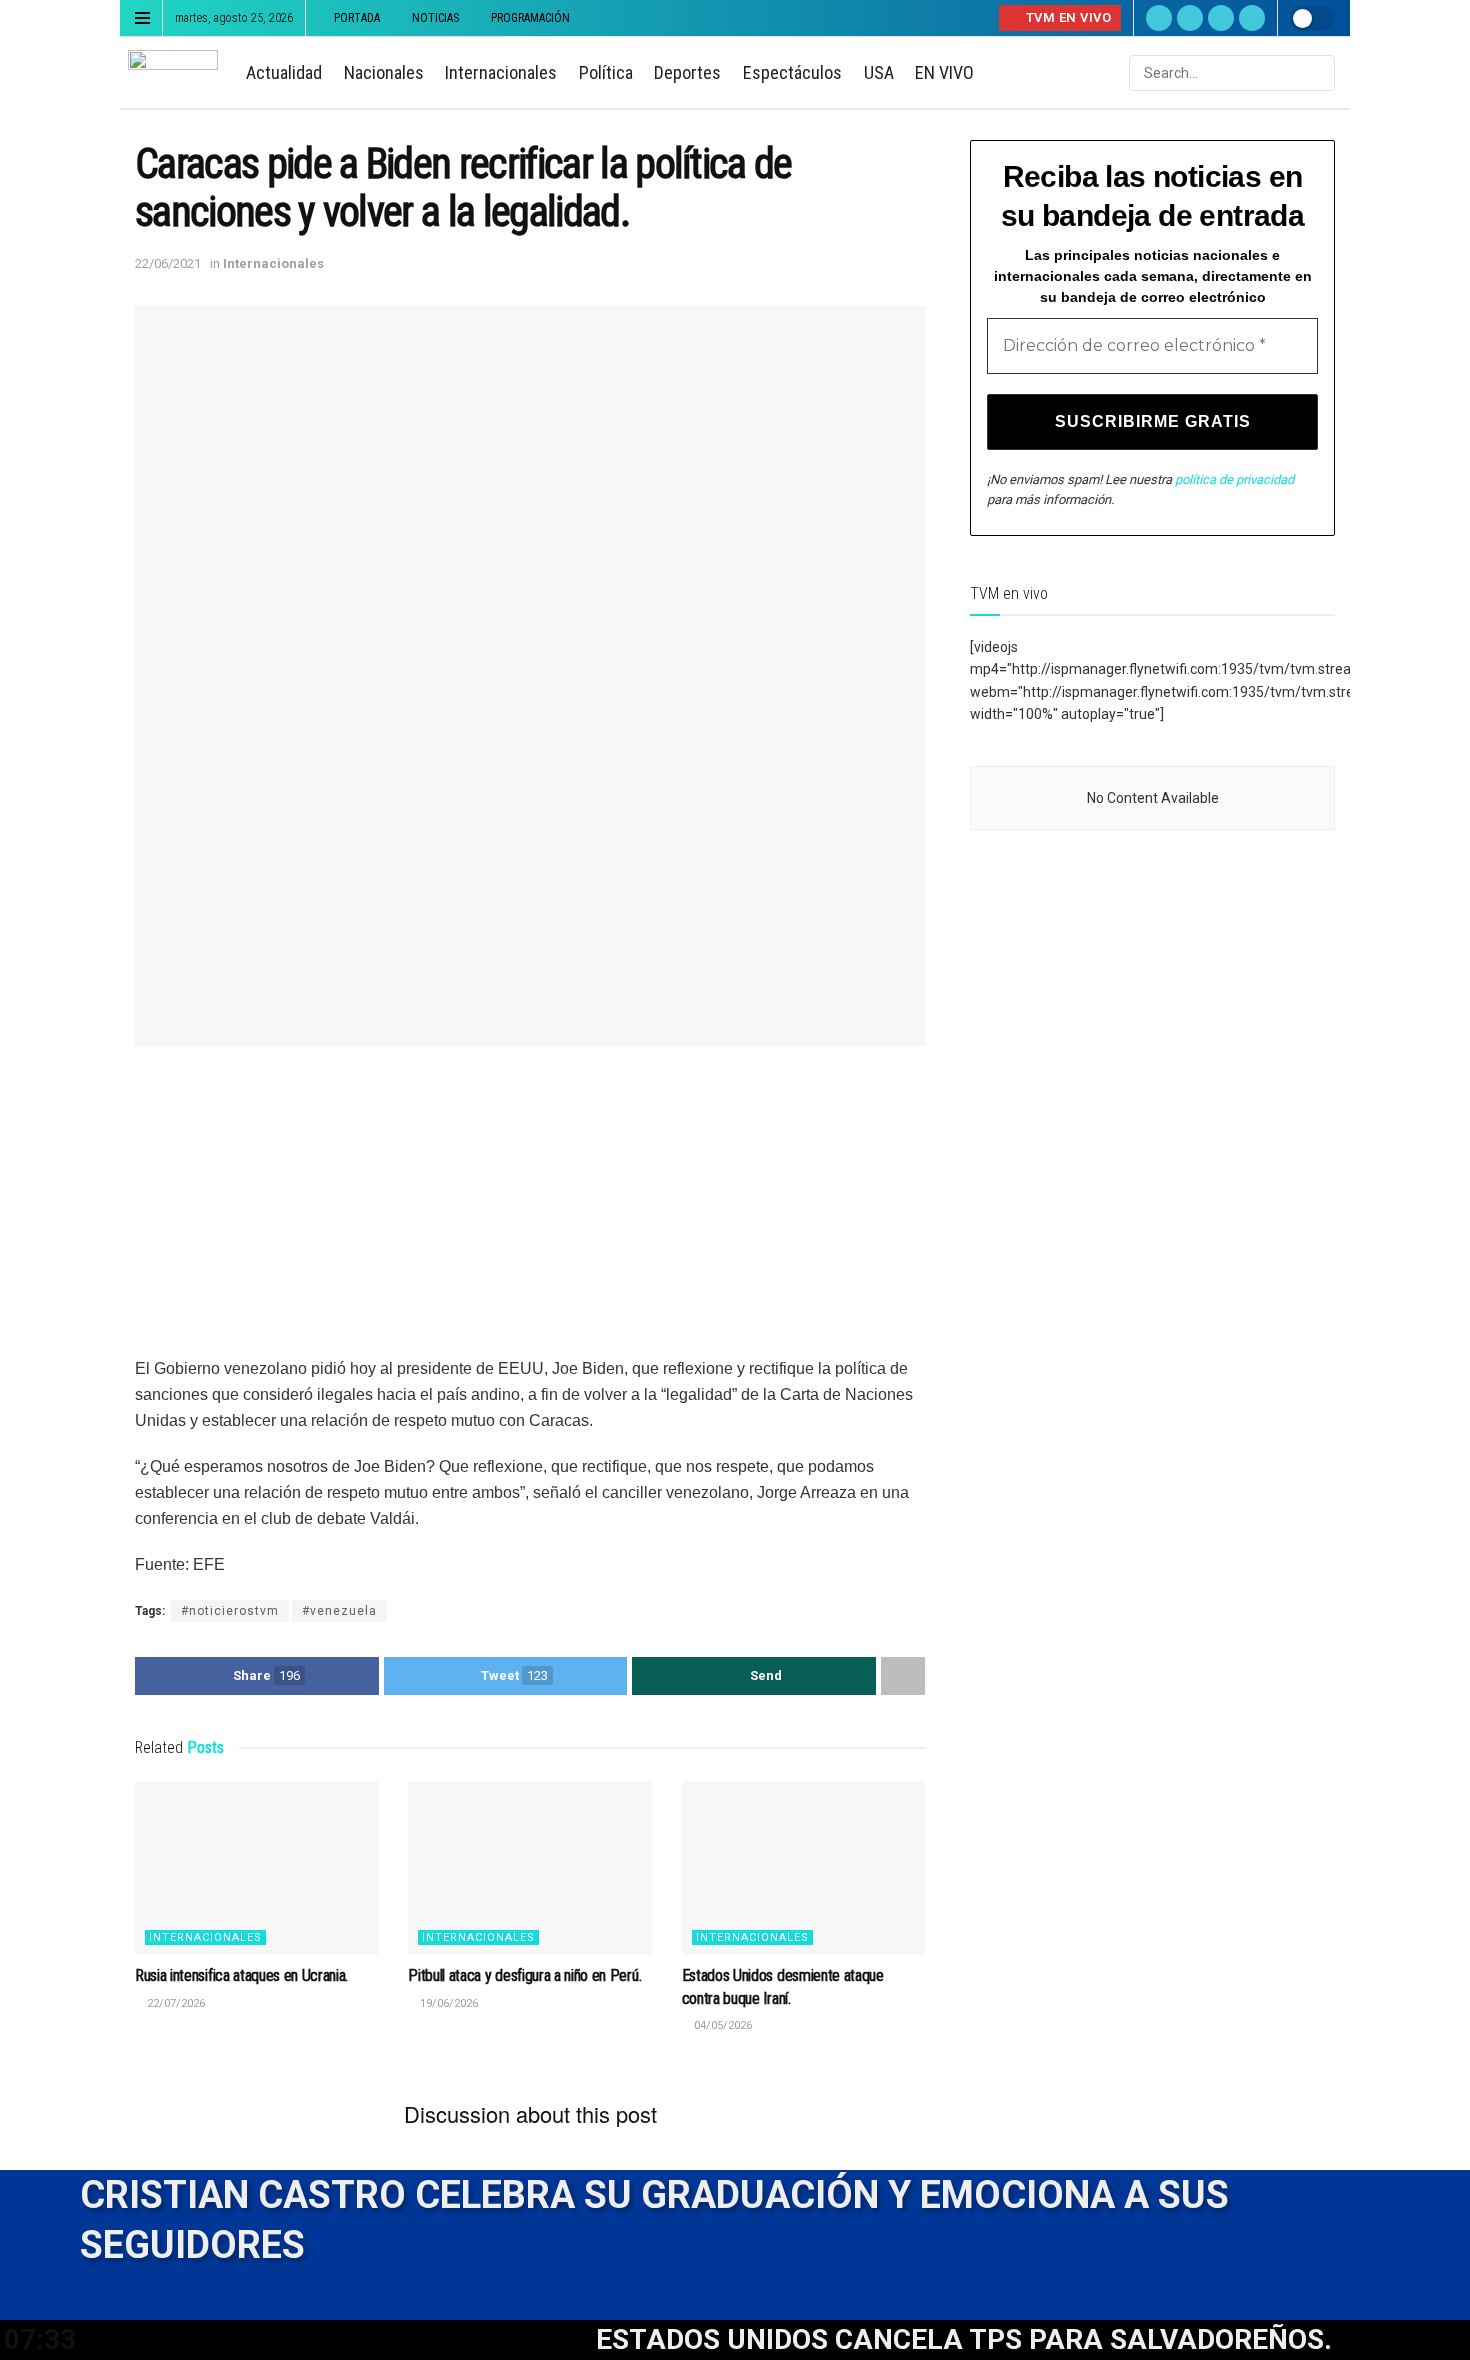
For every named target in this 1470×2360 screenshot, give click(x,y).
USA (879, 72)
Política (606, 72)
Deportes (687, 72)
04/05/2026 (721, 2025)
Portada (357, 18)
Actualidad (284, 72)
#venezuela (339, 1611)
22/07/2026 (174, 2003)
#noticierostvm (230, 1611)
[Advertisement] (530, 1216)
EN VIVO (944, 72)
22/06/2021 (168, 263)
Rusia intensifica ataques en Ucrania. (241, 1975)
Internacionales (501, 72)
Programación (530, 18)
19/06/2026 (447, 2003)
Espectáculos (792, 72)
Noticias (435, 18)
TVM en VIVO (1066, 17)
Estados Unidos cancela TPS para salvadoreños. (898, 2339)
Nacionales (384, 72)
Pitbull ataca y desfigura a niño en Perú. (524, 1975)
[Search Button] (1318, 73)
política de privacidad (1234, 479)
